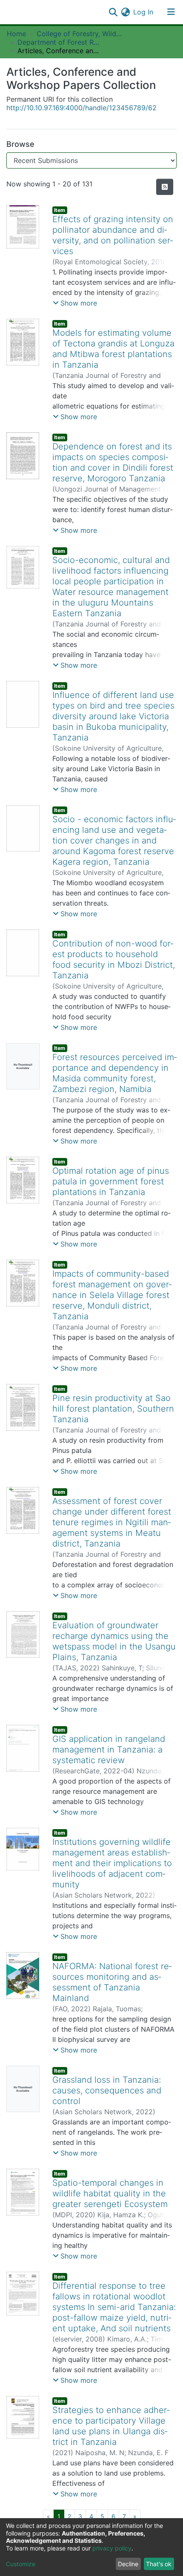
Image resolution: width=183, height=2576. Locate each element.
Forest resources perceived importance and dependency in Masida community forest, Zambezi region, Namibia (114, 1073)
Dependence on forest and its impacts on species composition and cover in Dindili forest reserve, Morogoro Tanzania (113, 462)
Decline (128, 2564)
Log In (144, 12)
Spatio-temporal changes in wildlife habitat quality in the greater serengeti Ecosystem (110, 2193)
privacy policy (112, 2548)
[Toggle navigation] (171, 12)
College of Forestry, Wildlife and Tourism (79, 34)
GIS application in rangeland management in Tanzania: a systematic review (109, 1750)
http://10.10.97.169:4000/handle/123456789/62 (81, 108)
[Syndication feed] (165, 187)
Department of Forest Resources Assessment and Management (60, 42)
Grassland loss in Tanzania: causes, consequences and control (107, 2090)
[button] (125, 12)
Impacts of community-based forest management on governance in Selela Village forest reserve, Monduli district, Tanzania (112, 1295)
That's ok (159, 2564)
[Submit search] (113, 12)
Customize (21, 2564)
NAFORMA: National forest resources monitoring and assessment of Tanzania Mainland (112, 1982)
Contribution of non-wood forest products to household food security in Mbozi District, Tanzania (114, 959)
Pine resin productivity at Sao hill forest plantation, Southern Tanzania (113, 1409)
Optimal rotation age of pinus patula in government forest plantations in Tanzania (111, 1181)
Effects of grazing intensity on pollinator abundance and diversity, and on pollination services (113, 235)
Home (16, 34)
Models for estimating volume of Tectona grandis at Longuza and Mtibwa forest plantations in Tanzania (113, 349)
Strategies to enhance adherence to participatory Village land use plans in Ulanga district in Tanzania (111, 2426)
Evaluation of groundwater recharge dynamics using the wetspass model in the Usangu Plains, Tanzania (114, 1641)
